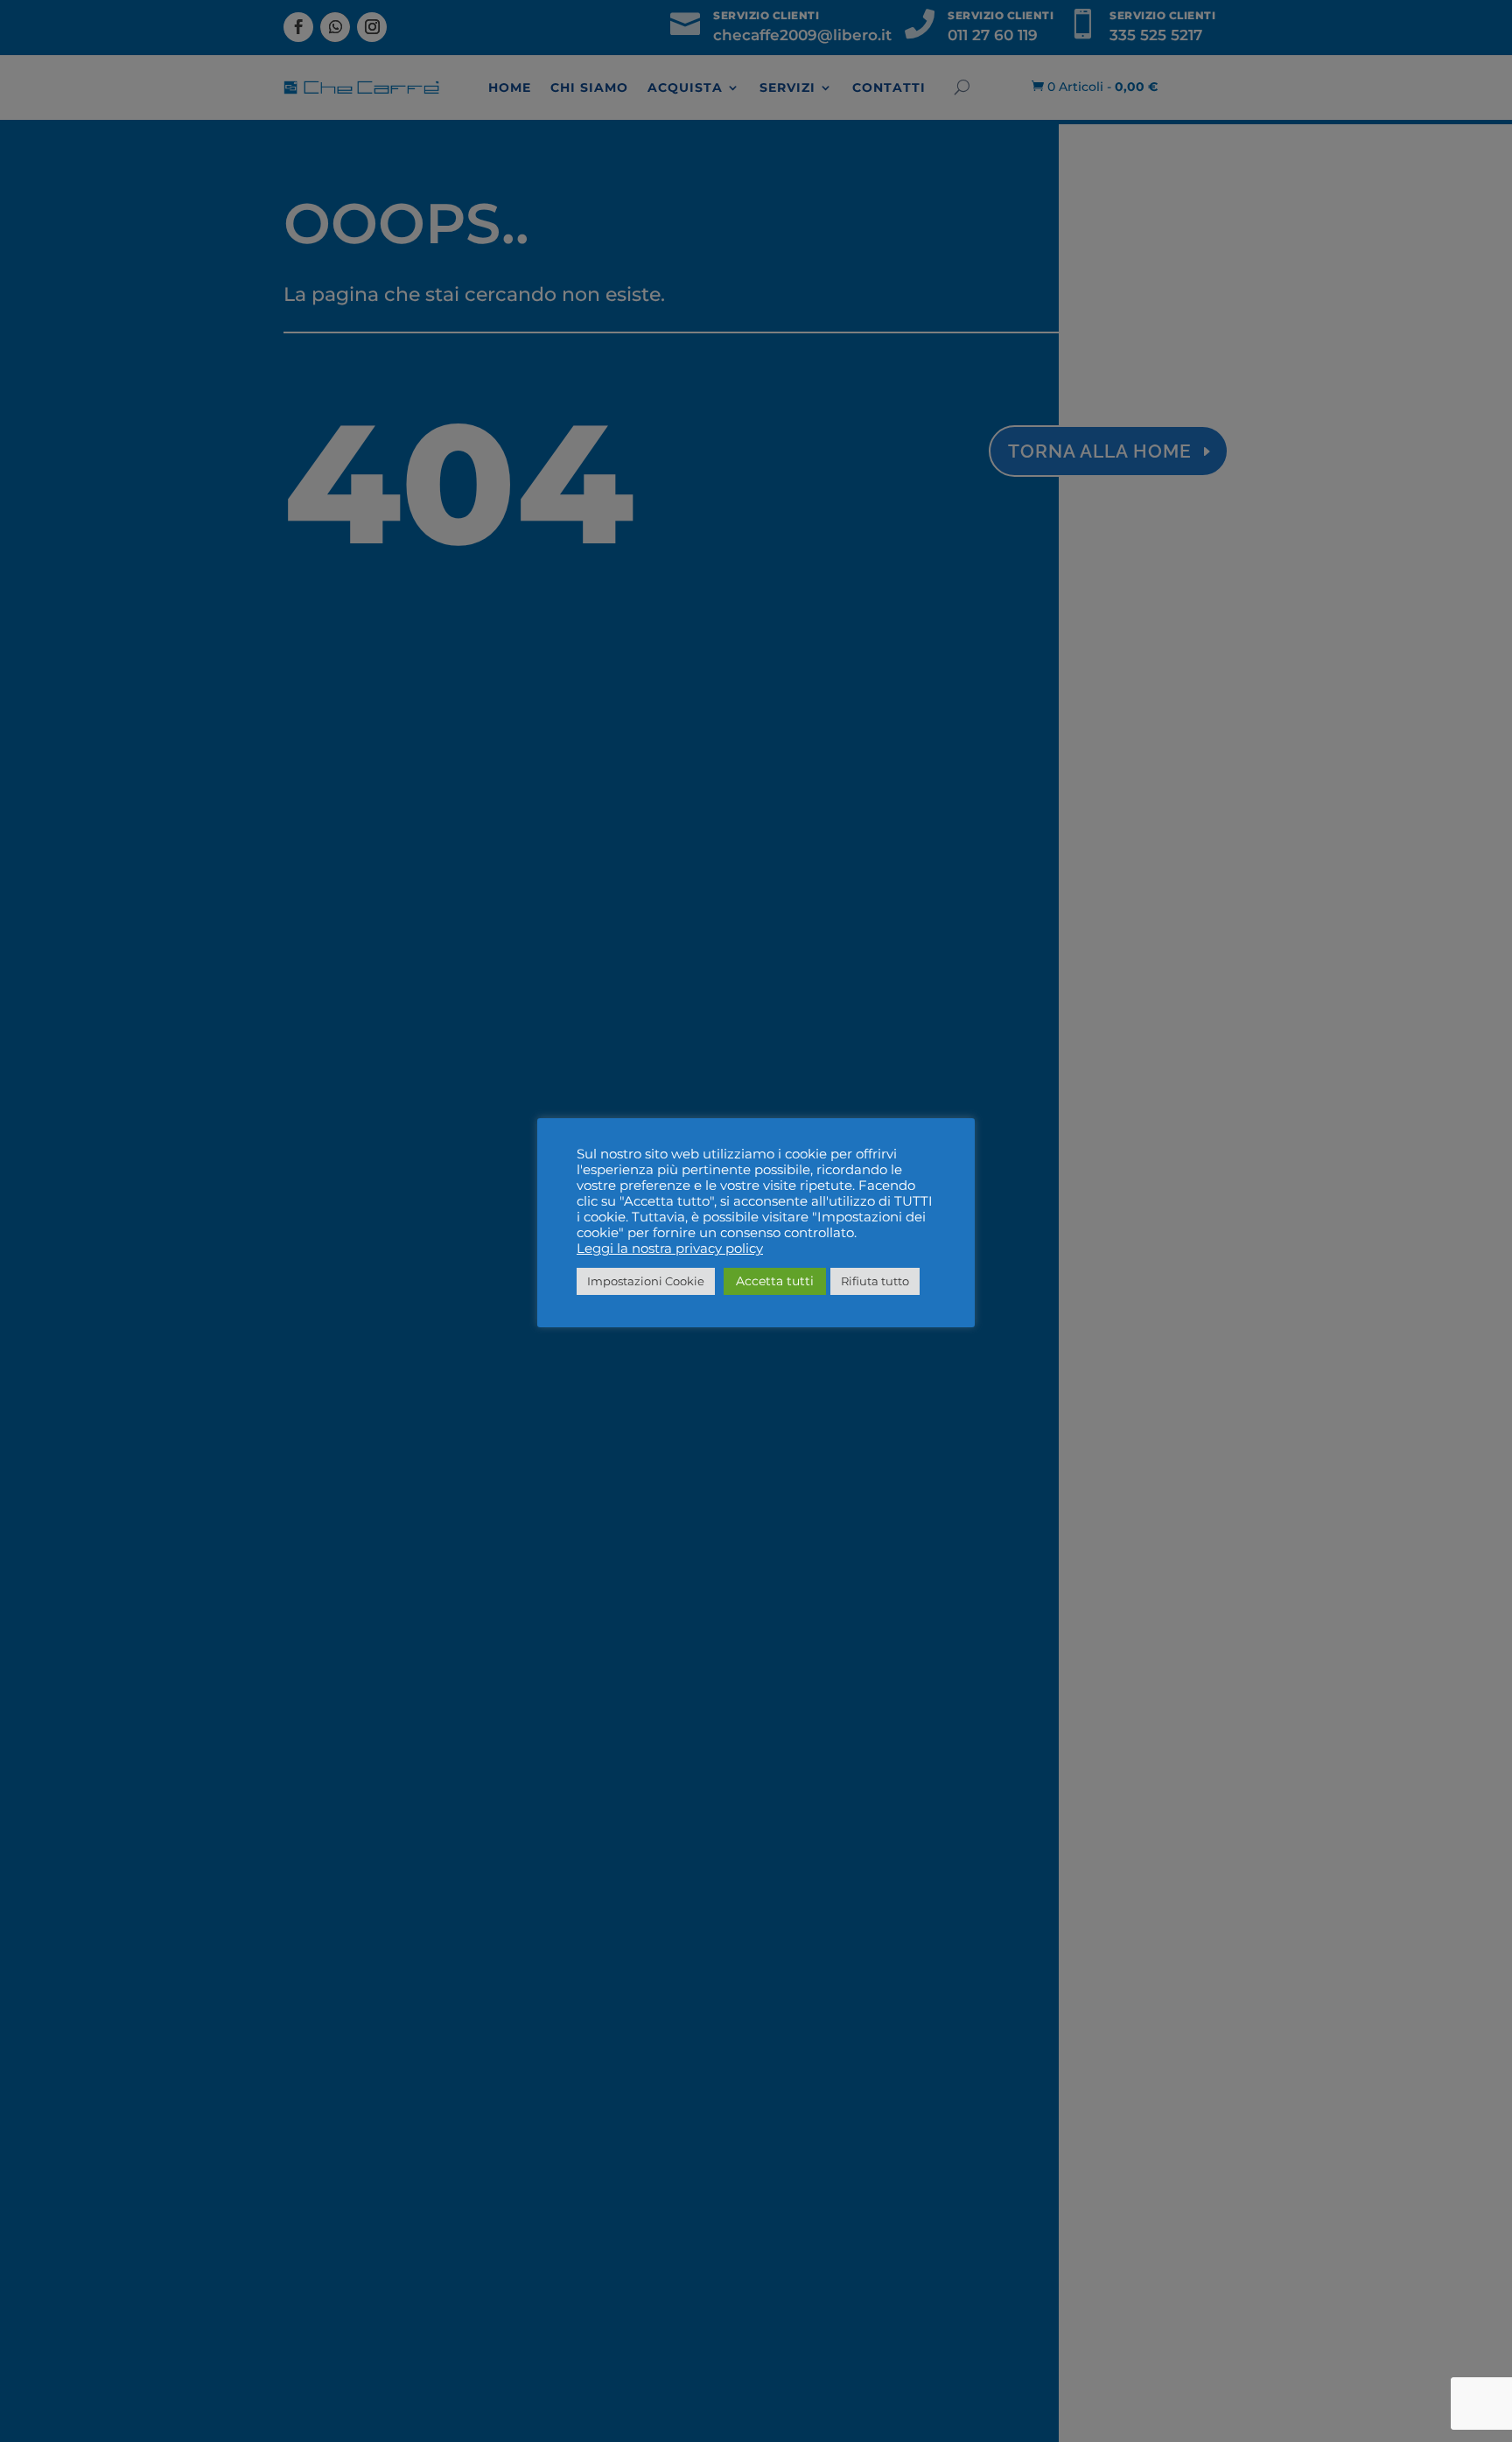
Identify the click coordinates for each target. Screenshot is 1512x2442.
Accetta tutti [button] (775, 1281)
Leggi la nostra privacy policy (670, 1249)
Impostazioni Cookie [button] (646, 1281)
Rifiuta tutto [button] (875, 1281)
